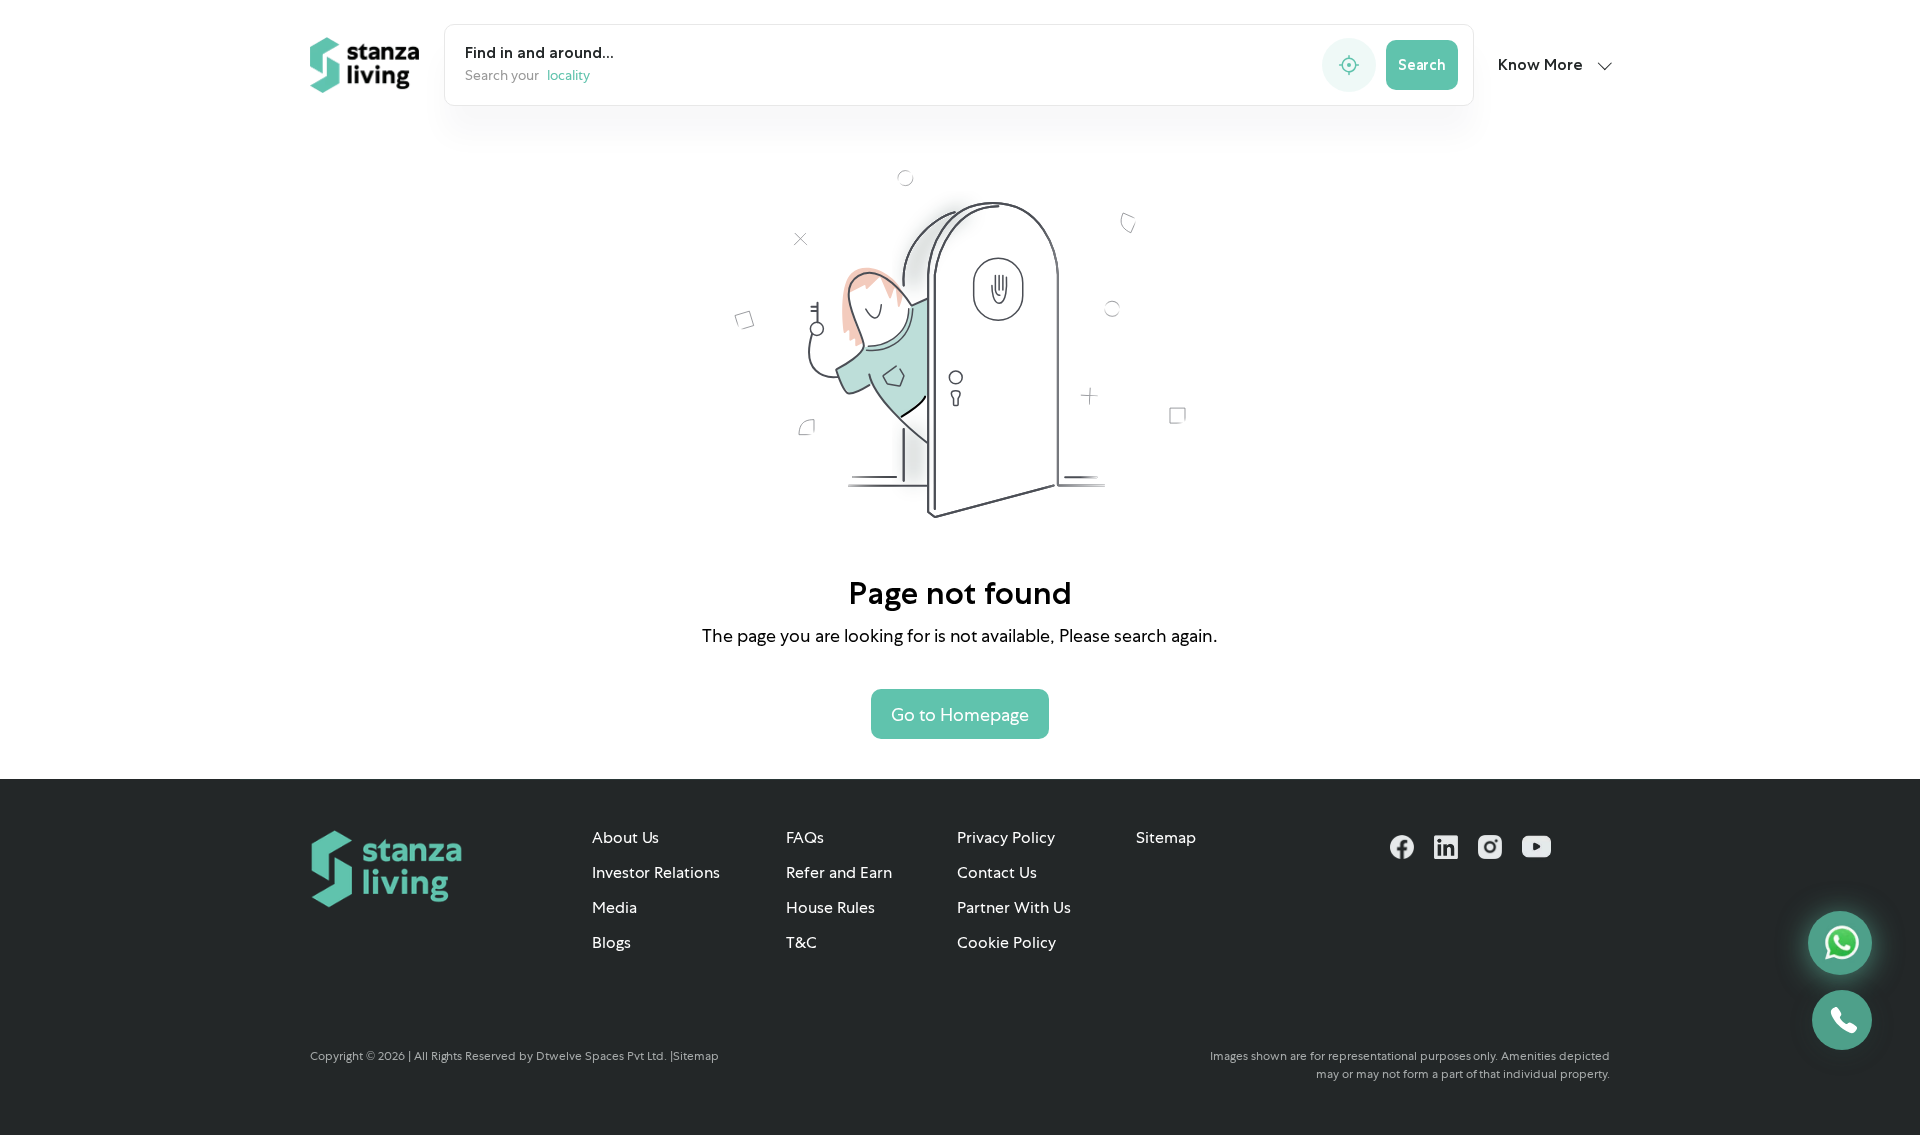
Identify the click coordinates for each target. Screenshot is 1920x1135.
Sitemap (1166, 837)
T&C (801, 942)
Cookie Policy (1006, 942)
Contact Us (997, 872)
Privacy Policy (1006, 837)
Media (614, 907)
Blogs (611, 942)
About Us (626, 837)
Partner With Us (1014, 907)
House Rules (830, 907)
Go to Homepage (960, 714)
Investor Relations (656, 872)
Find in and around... (539, 52)
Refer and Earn (839, 872)
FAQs (805, 837)
